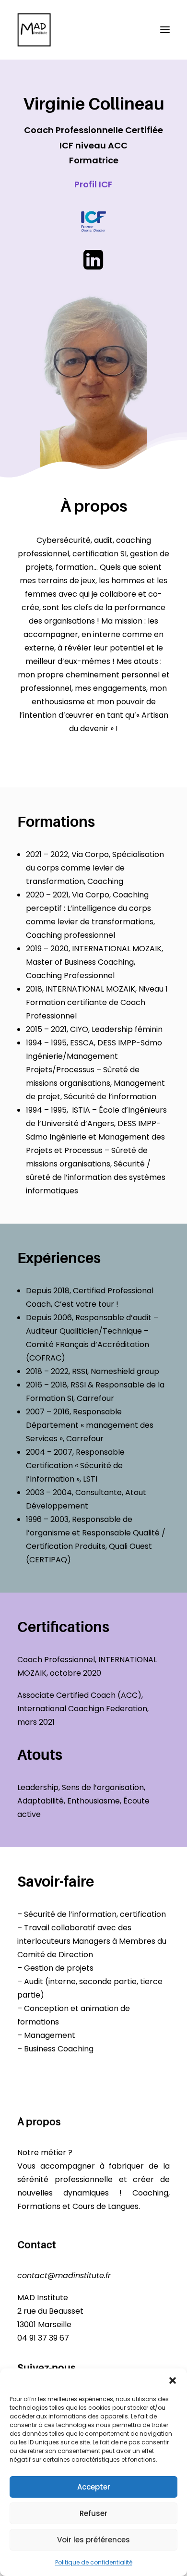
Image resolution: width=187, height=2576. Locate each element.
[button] (173, 2380)
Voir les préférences (93, 2540)
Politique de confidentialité (94, 2562)
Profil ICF (93, 184)
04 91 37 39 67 (43, 2338)
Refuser (93, 2513)
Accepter (94, 2487)
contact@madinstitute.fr (64, 2275)
